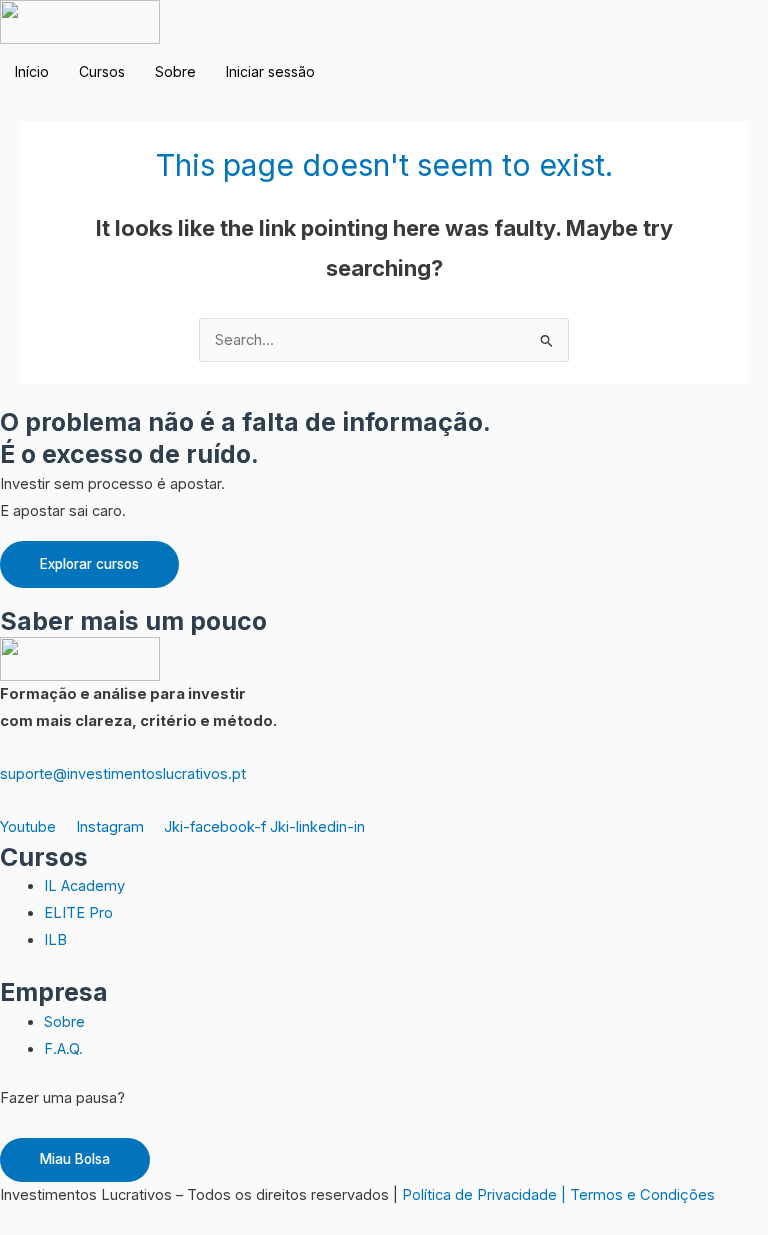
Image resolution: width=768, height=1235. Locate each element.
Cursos (102, 71)
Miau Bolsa (75, 1159)
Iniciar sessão (270, 71)
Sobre (175, 71)
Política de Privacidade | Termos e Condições (558, 1195)
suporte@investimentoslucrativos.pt (123, 774)
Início (32, 71)
